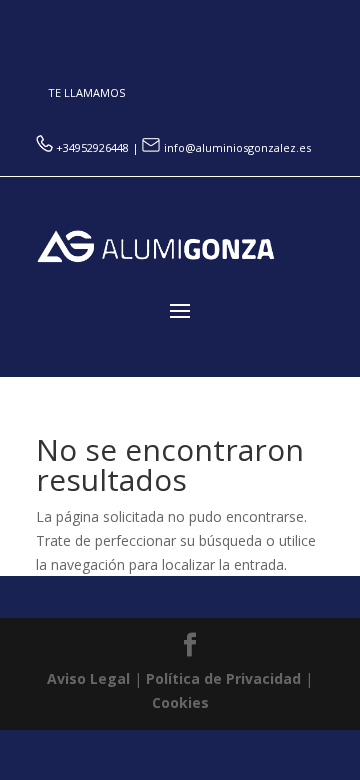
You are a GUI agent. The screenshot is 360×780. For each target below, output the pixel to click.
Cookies (180, 702)
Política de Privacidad (223, 678)
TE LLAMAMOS (86, 92)
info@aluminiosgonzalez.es (236, 147)
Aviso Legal (88, 678)
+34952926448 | (99, 147)
